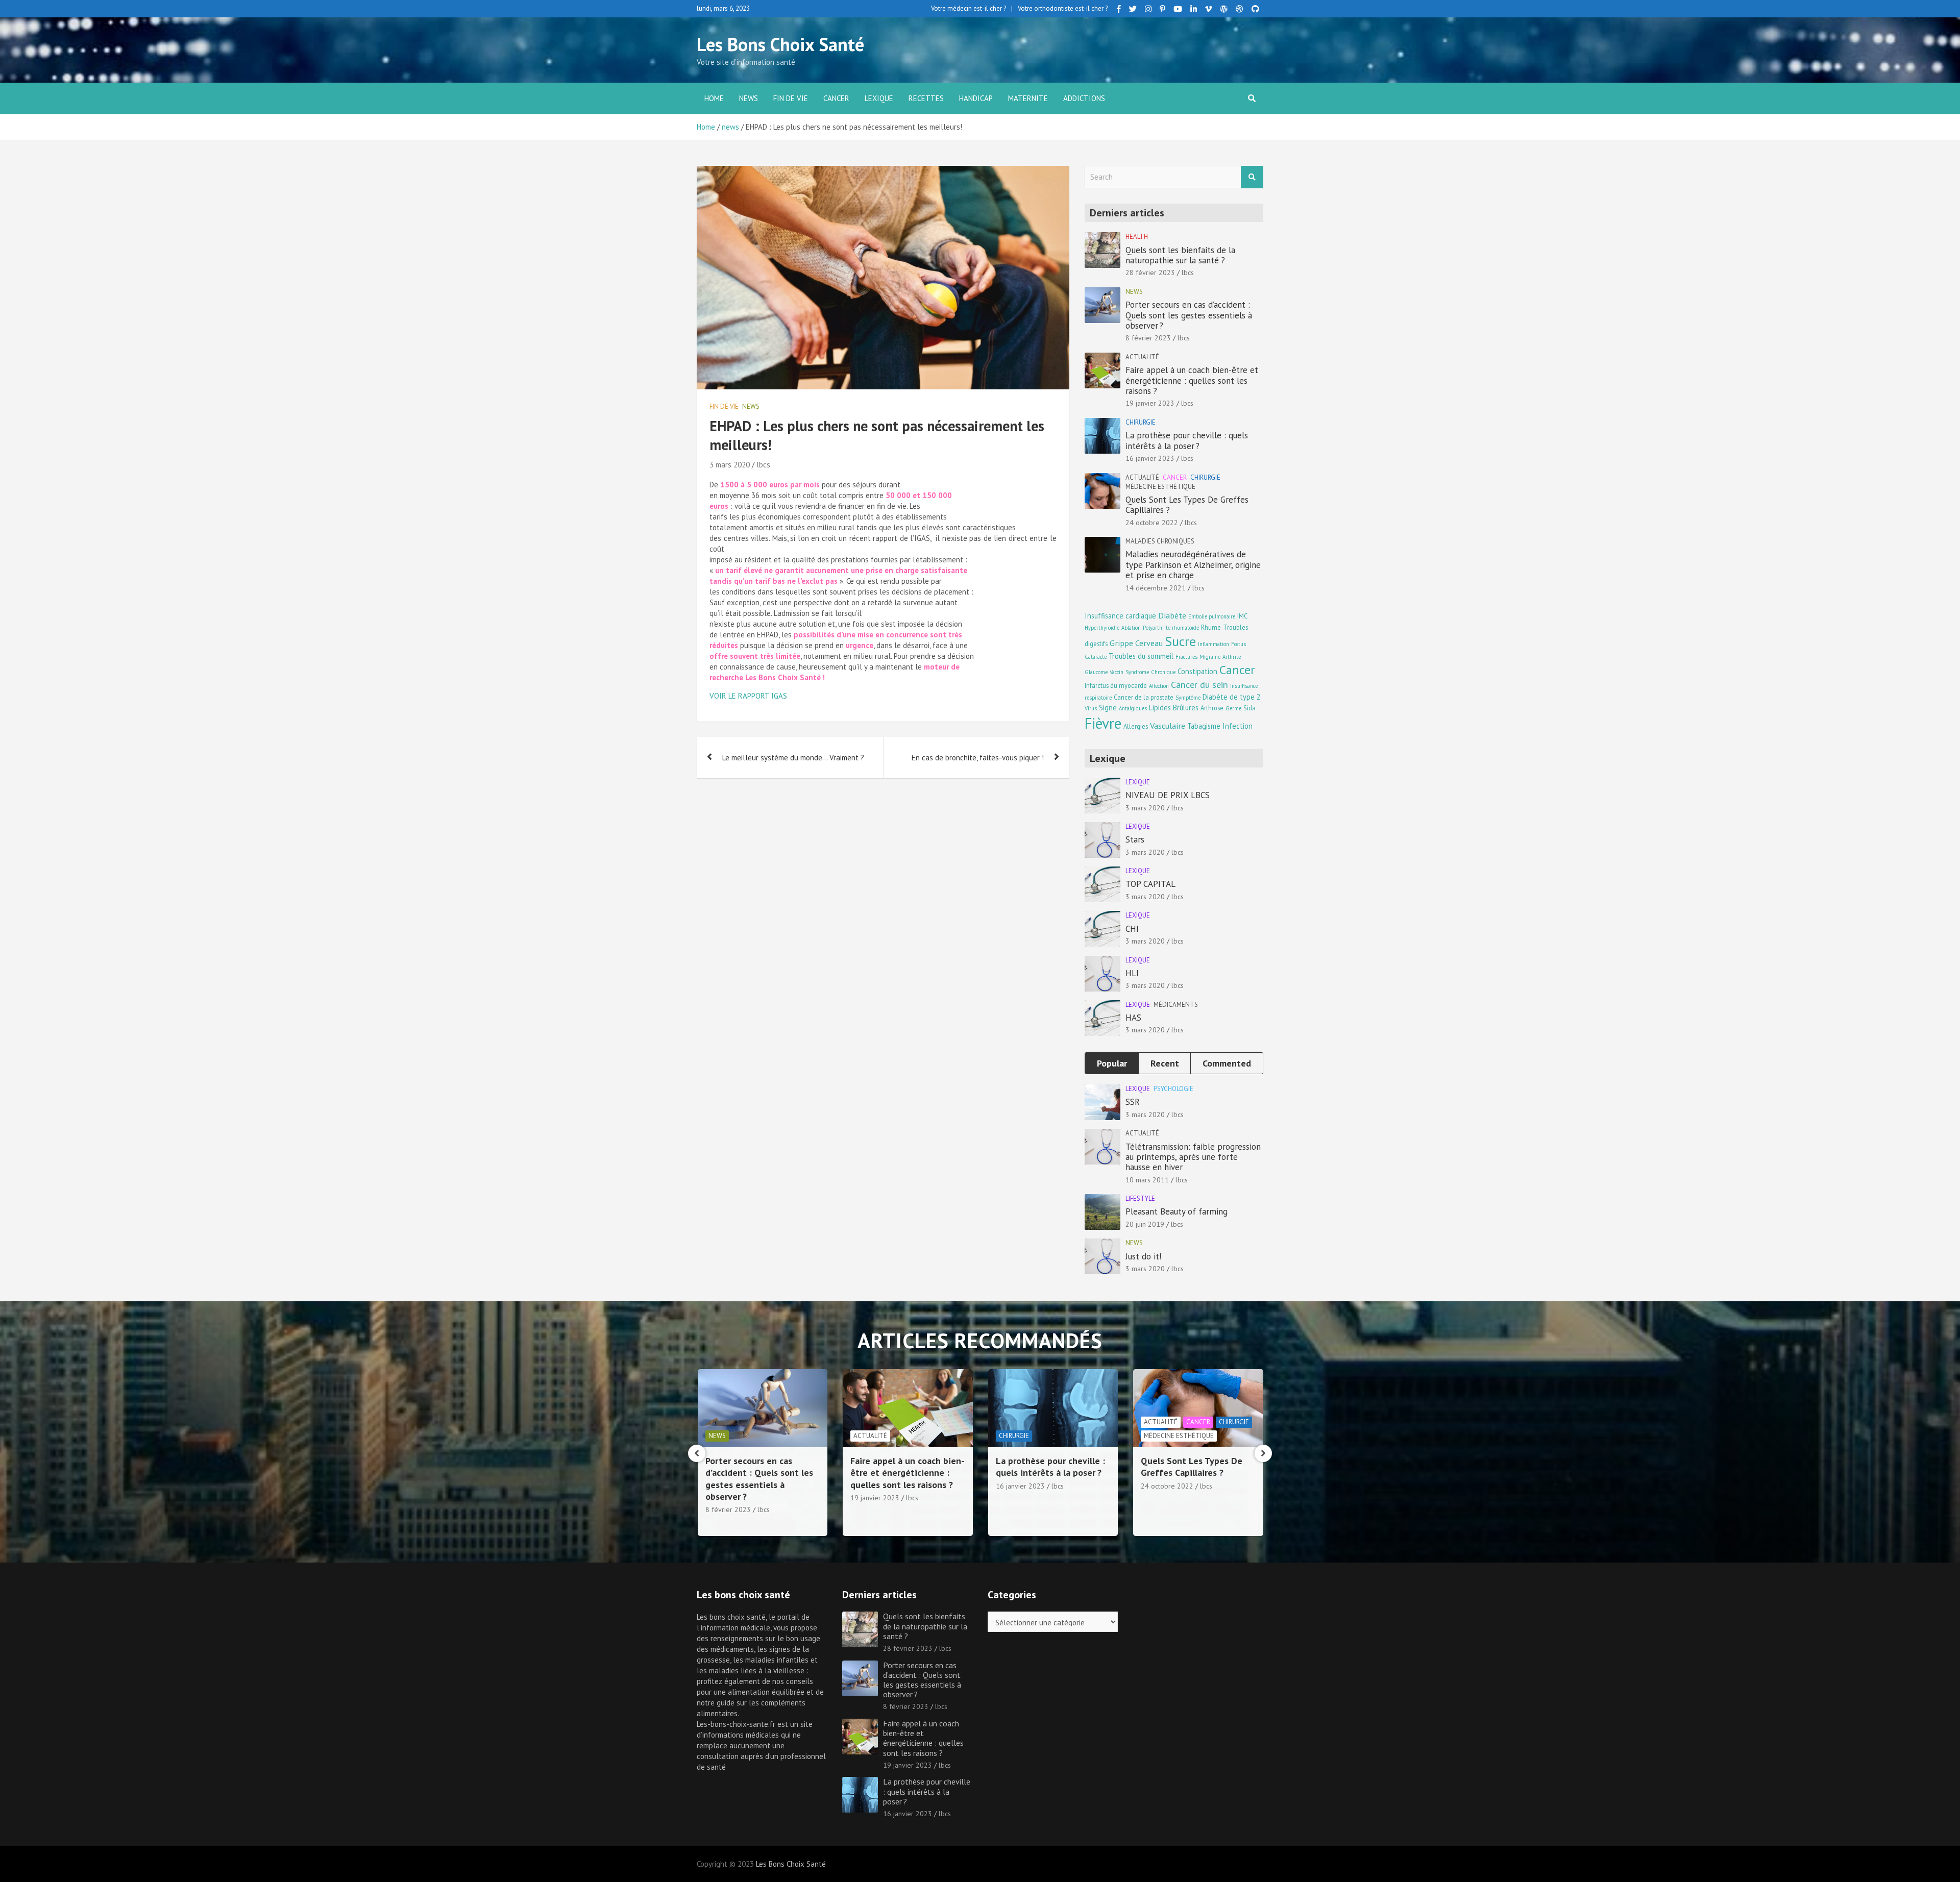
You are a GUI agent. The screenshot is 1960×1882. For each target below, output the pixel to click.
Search (1252, 177)
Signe (1108, 708)
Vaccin (1117, 672)
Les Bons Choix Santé (780, 44)
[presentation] (697, 1453)
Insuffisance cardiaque (1120, 616)
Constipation (1197, 671)
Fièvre (1103, 723)
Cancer (836, 98)
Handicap (976, 98)
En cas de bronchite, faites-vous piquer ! (978, 758)
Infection (1238, 726)
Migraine (1210, 657)
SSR (1133, 1102)
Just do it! (1143, 1256)
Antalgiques (1133, 708)
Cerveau (1149, 643)
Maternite (1028, 98)
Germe (1233, 708)
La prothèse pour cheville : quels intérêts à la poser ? (1187, 440)
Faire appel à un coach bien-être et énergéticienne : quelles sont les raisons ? (1192, 380)
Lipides (1160, 708)
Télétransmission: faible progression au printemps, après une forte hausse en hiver (1193, 1157)
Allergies (1136, 726)
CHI (1132, 929)
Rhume (1211, 627)
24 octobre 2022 (1152, 523)
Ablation (1131, 628)
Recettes (926, 98)
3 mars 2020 (730, 465)
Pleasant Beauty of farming (1177, 1211)
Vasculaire (1168, 725)
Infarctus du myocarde (1116, 685)
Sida (1249, 708)
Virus (1091, 708)
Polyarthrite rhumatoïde (1171, 628)
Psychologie (1173, 1089)
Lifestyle (1140, 1198)
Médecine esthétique (1160, 487)
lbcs (763, 465)
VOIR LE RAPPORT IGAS (748, 696)
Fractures (1186, 657)
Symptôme (1188, 698)
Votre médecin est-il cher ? (969, 8)
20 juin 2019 (1145, 1224)
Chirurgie (1141, 422)
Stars (1135, 839)
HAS (1133, 1018)
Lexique (879, 98)
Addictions (1084, 98)
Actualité (1142, 357)
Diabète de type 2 (1232, 697)
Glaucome (1096, 672)
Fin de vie (791, 98)
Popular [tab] (1112, 1063)
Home (714, 98)
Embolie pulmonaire (1212, 616)
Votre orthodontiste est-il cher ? (1063, 8)
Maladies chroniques (1160, 541)
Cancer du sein (1199, 685)
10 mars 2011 (1147, 1180)
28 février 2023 (1150, 273)
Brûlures (1186, 708)
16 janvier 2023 (1150, 458)
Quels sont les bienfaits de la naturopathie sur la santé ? (1180, 255)
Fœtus (1239, 644)
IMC (1242, 616)
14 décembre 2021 (1156, 588)
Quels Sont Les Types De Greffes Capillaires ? (1187, 505)
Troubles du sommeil (1141, 656)
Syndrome (1137, 672)
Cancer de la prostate (1144, 697)
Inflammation (1214, 644)
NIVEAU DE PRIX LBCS (1168, 795)
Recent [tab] (1165, 1063)
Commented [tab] (1227, 1063)
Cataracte (1096, 657)
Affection (1159, 686)
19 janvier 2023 (1150, 403)
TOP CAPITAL (1150, 884)
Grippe (1121, 643)
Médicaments (1176, 1005)
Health (1137, 237)
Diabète (1172, 615)
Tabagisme (1204, 726)
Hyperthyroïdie (1102, 628)
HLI (1132, 973)
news (749, 98)
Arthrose (1212, 708)
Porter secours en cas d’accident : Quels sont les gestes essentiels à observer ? (1189, 315)
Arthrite (1232, 657)
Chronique (1163, 672)
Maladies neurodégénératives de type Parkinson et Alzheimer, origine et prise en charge (1193, 565)
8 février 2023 (1148, 338)
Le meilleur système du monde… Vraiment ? (793, 758)
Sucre (1180, 641)
